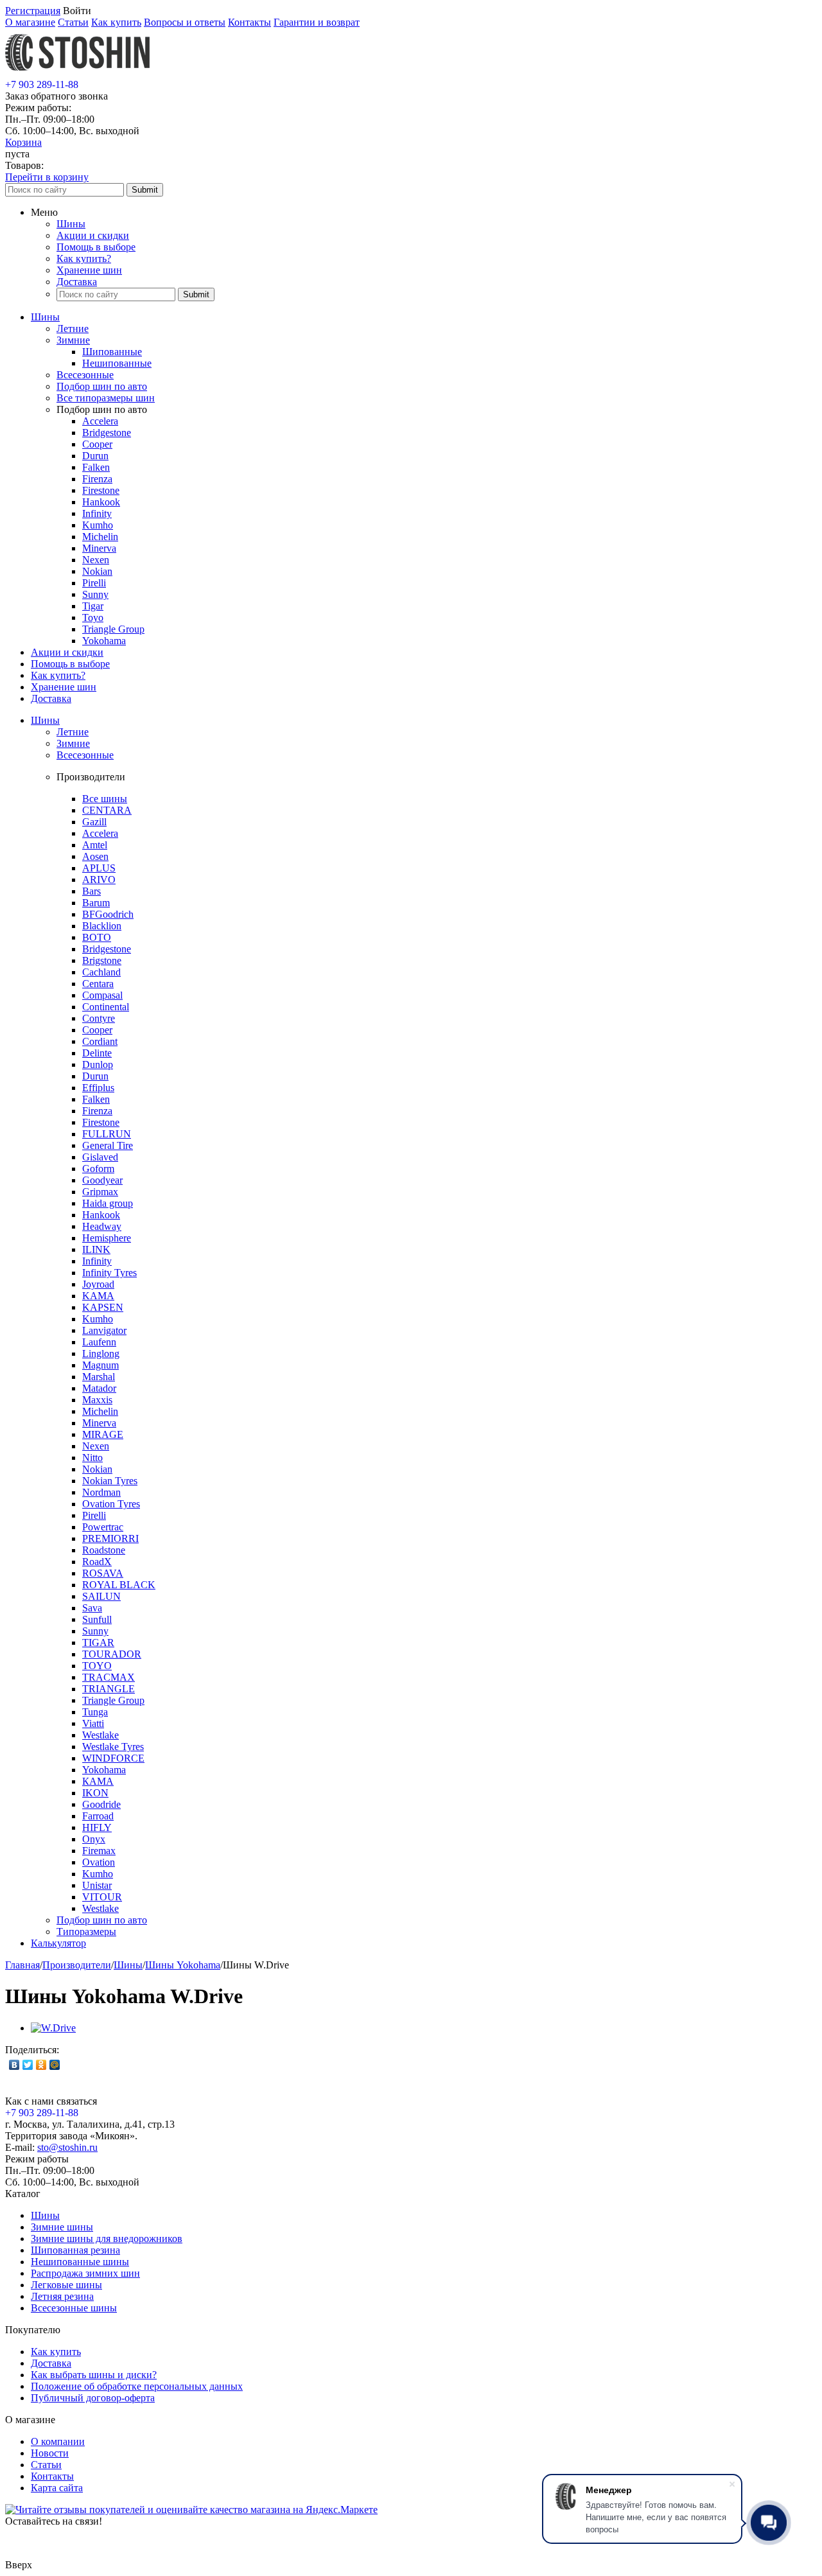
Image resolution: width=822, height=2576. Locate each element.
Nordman (101, 1492)
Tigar (93, 606)
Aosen (95, 856)
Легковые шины (66, 2285)
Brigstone (102, 960)
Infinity (97, 513)
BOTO (97, 937)
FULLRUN (107, 1134)
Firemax (99, 1851)
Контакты (249, 22)
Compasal (102, 995)
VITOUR (102, 1897)
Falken (96, 467)
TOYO (97, 1666)
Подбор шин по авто (102, 386)
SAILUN (101, 1596)
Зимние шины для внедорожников (107, 2239)
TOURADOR (112, 1654)
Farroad (98, 1816)
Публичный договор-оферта (93, 2398)
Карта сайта (57, 2488)
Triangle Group (113, 629)
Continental (106, 1007)
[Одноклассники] (41, 2065)
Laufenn (99, 1342)
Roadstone (104, 1550)
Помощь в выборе (96, 247)
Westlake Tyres (113, 1747)
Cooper (97, 444)
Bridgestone (107, 433)
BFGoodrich (108, 914)
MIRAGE (103, 1434)
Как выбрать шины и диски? (94, 2375)
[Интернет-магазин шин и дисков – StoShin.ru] (77, 73)
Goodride (101, 1804)
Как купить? (84, 258)
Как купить (116, 22)
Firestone (101, 490)
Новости (50, 2453)
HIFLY (97, 1827)
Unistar (97, 1885)
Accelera (100, 421)
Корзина (23, 142)
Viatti (93, 1723)
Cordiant (100, 1041)
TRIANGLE (109, 1689)
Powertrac (103, 1527)
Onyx (94, 1839)
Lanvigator (104, 1330)
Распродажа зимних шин (85, 2273)
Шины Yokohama (183, 1965)
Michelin (100, 537)
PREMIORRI (110, 1538)
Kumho (98, 525)
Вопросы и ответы (185, 22)
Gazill (94, 822)
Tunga (95, 1712)
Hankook (101, 502)
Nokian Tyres (110, 1481)
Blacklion (102, 926)
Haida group (108, 1203)
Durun (95, 456)
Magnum (101, 1365)
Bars (92, 891)
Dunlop (98, 1065)
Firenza (97, 479)
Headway (102, 1226)
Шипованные (112, 352)
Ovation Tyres (111, 1504)
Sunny (95, 594)
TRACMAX (109, 1677)
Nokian (97, 571)
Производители (77, 1965)
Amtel (95, 845)
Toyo (93, 618)
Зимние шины (62, 2227)
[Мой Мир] (55, 2065)
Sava (92, 1608)
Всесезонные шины (74, 2308)
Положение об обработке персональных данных (137, 2386)
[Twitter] (28, 2065)
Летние (73, 329)
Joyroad (98, 1284)
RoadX (97, 1562)
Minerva (99, 548)
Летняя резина (62, 2296)
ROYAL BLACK (119, 1585)
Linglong (101, 1354)
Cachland (101, 972)
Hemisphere (107, 1238)
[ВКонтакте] (14, 2065)
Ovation (99, 1862)
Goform (98, 1169)
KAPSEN (103, 1307)
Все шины (105, 799)
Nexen (96, 560)
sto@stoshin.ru (67, 2147)
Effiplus (98, 1088)
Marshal (99, 1377)
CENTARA (107, 810)
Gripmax (100, 1192)
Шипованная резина (75, 2250)
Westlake (101, 1735)
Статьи (73, 22)
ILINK (96, 1249)
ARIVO (99, 880)
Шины (71, 224)
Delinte (97, 1053)
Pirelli (94, 583)
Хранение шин (89, 270)
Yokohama (104, 641)
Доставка (77, 282)
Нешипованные (117, 363)
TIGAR (98, 1643)
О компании (58, 2441)
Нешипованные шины (80, 2262)
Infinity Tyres (109, 1273)
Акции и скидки (93, 235)
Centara (98, 984)
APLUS (99, 868)
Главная (22, 1965)
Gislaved (100, 1157)
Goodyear (102, 1180)
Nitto (92, 1458)
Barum (96, 903)
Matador (99, 1388)
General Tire (108, 1145)
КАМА (98, 1781)
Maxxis (97, 1400)
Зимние (73, 340)
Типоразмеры (86, 1932)
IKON (95, 1793)
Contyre (99, 1018)
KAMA (98, 1296)
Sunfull (97, 1619)
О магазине (30, 22)
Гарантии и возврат (317, 22)
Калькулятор (58, 1943)
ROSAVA (103, 1573)
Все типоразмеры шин (106, 398)
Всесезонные (85, 375)
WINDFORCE (113, 1758)
